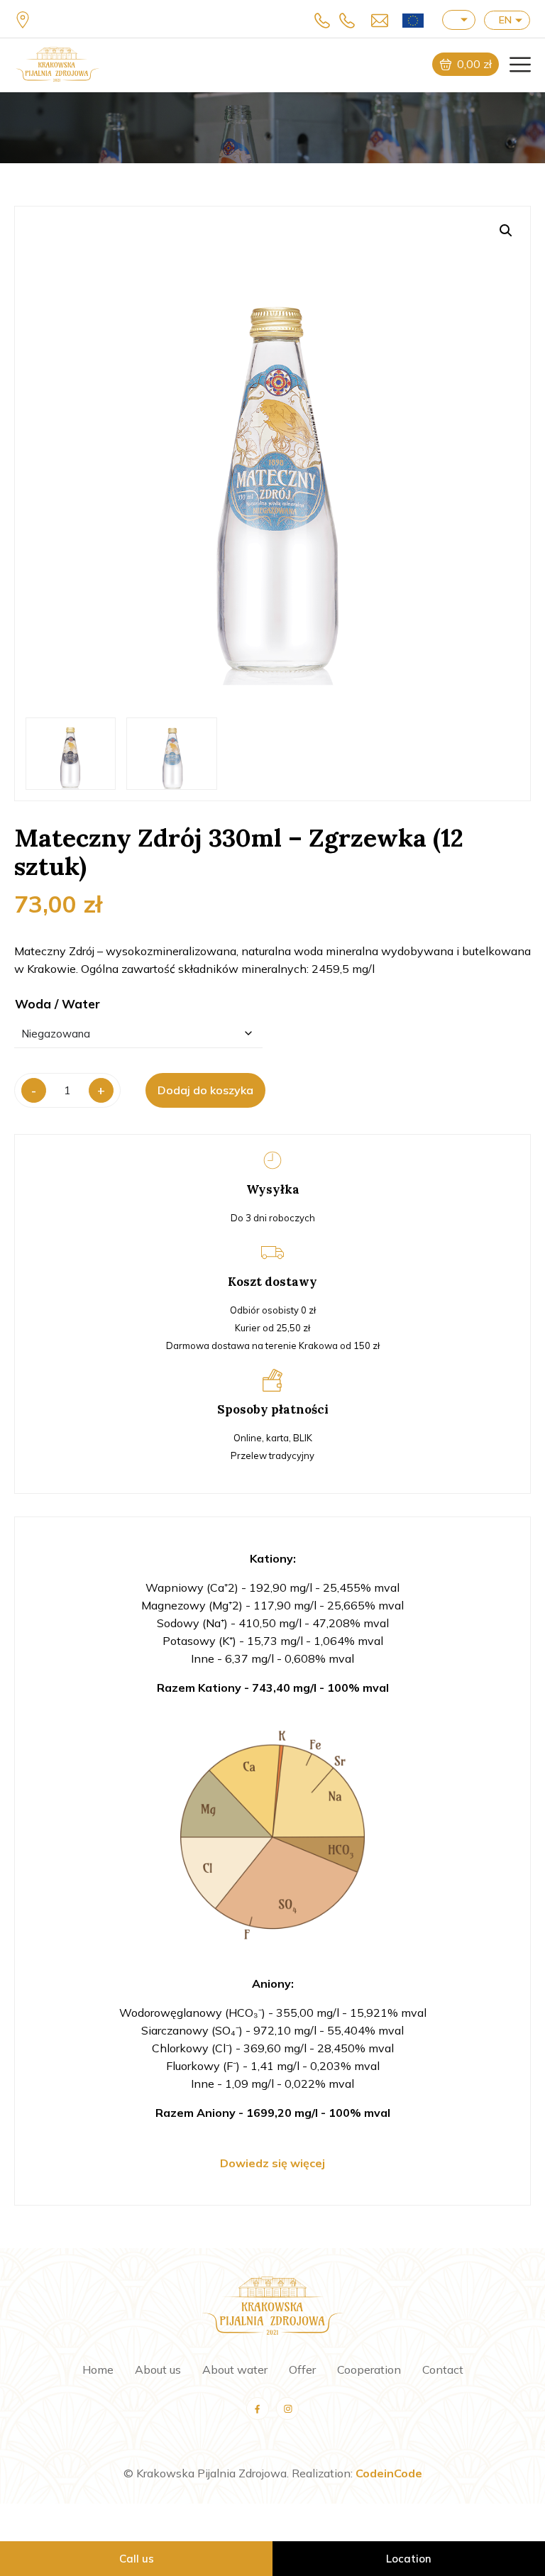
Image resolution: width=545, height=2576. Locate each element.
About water (235, 2369)
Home (98, 2369)
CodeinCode (389, 2473)
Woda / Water (57, 1004)
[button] (506, 231)
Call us (137, 2559)
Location (409, 2559)
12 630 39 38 (326, 20)
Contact (443, 2369)
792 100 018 (351, 20)
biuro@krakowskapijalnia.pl (376, 20)
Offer (302, 2369)
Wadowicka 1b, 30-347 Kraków (25, 20)
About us (158, 2369)
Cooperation (369, 2369)
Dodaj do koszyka (205, 1090)
